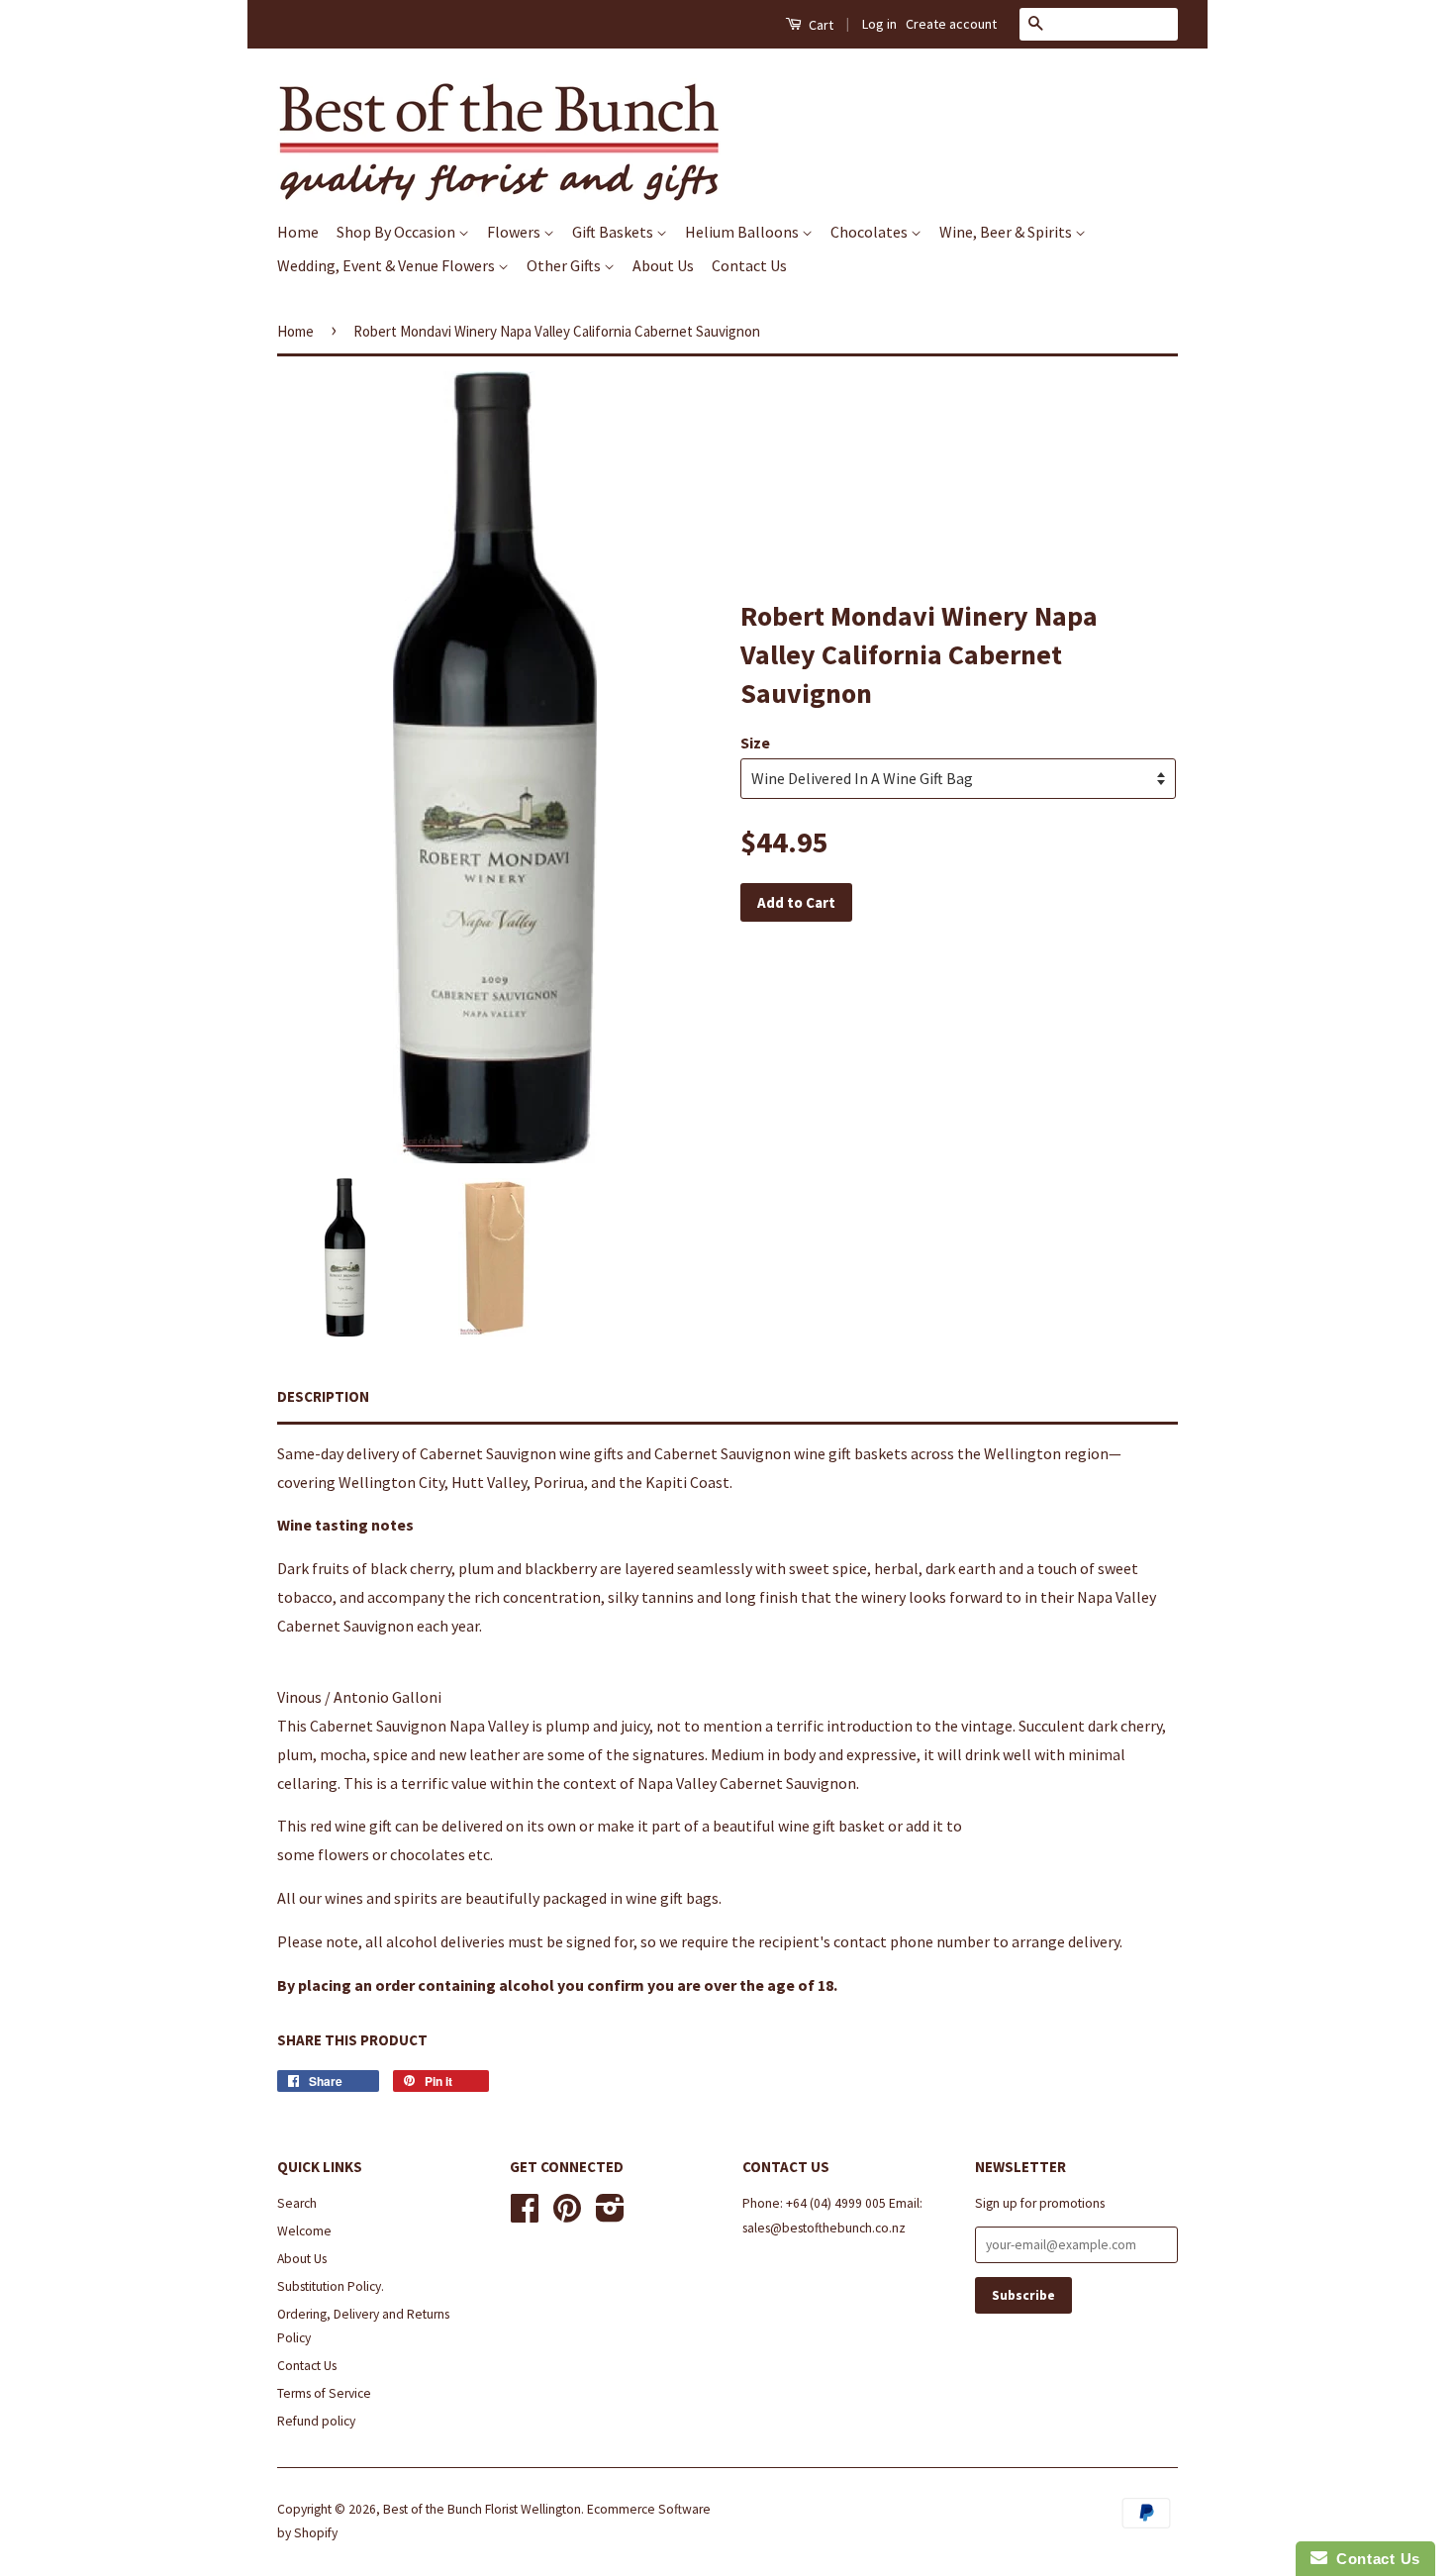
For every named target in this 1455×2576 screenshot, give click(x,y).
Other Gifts (565, 265)
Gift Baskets (614, 232)
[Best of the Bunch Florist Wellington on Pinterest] (567, 2215)
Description (323, 1396)
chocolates (428, 1854)
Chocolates (871, 232)
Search (297, 2203)
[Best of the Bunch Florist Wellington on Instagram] (610, 2215)
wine (575, 1453)
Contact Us (749, 265)
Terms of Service (324, 2393)
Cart (820, 25)
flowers (343, 1854)
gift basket (849, 1826)
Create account (951, 24)
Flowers (515, 232)
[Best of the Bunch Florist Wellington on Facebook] (525, 2215)
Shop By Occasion (397, 232)
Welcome (304, 2231)
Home (298, 232)
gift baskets (868, 1453)
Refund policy (316, 2421)
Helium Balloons (743, 232)
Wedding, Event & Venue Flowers (388, 265)
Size (755, 743)
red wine (338, 1826)
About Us (663, 265)
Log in (879, 24)
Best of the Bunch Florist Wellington (482, 2509)
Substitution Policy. (331, 2286)
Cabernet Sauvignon (488, 1453)
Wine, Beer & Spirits (1007, 232)
